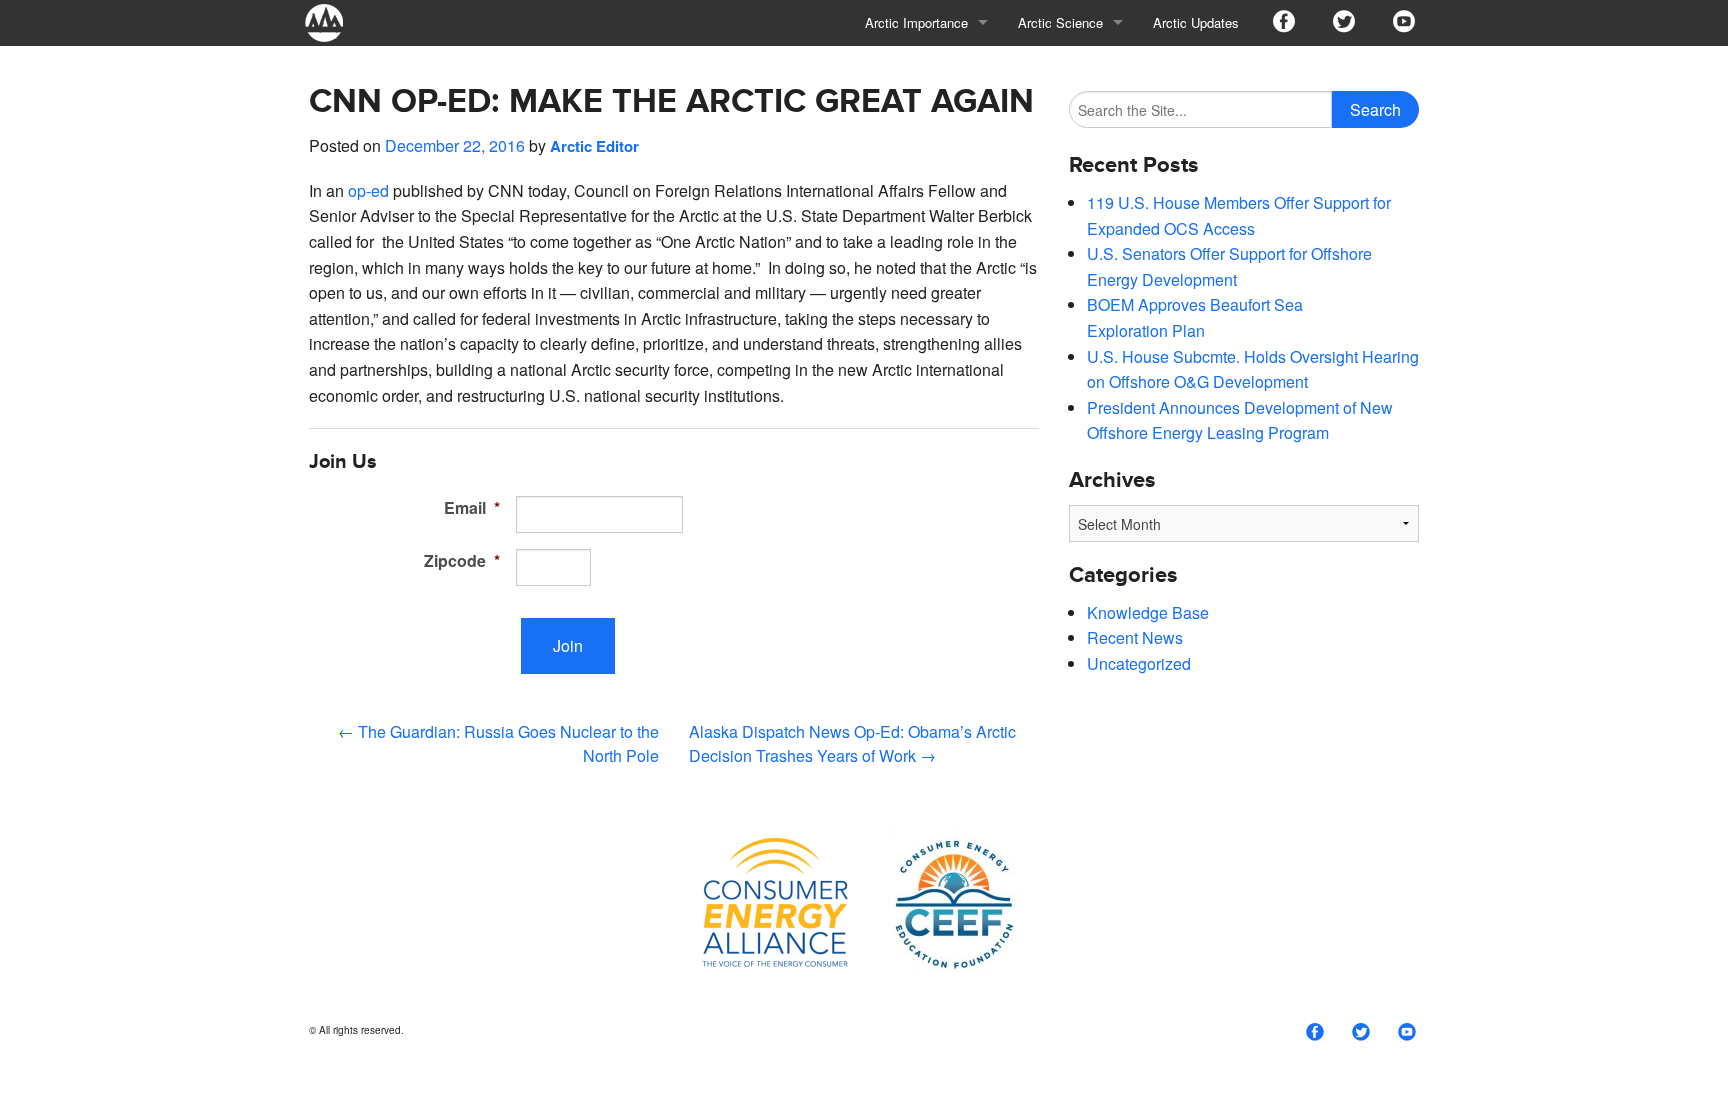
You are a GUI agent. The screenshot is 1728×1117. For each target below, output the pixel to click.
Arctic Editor (594, 146)
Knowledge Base (1148, 612)
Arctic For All (334, 22)
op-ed (368, 190)
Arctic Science (1060, 22)
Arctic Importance (916, 22)
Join (568, 645)
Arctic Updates (1196, 22)
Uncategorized (1139, 663)
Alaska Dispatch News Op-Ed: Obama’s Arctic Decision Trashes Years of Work (852, 743)
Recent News (1135, 637)
